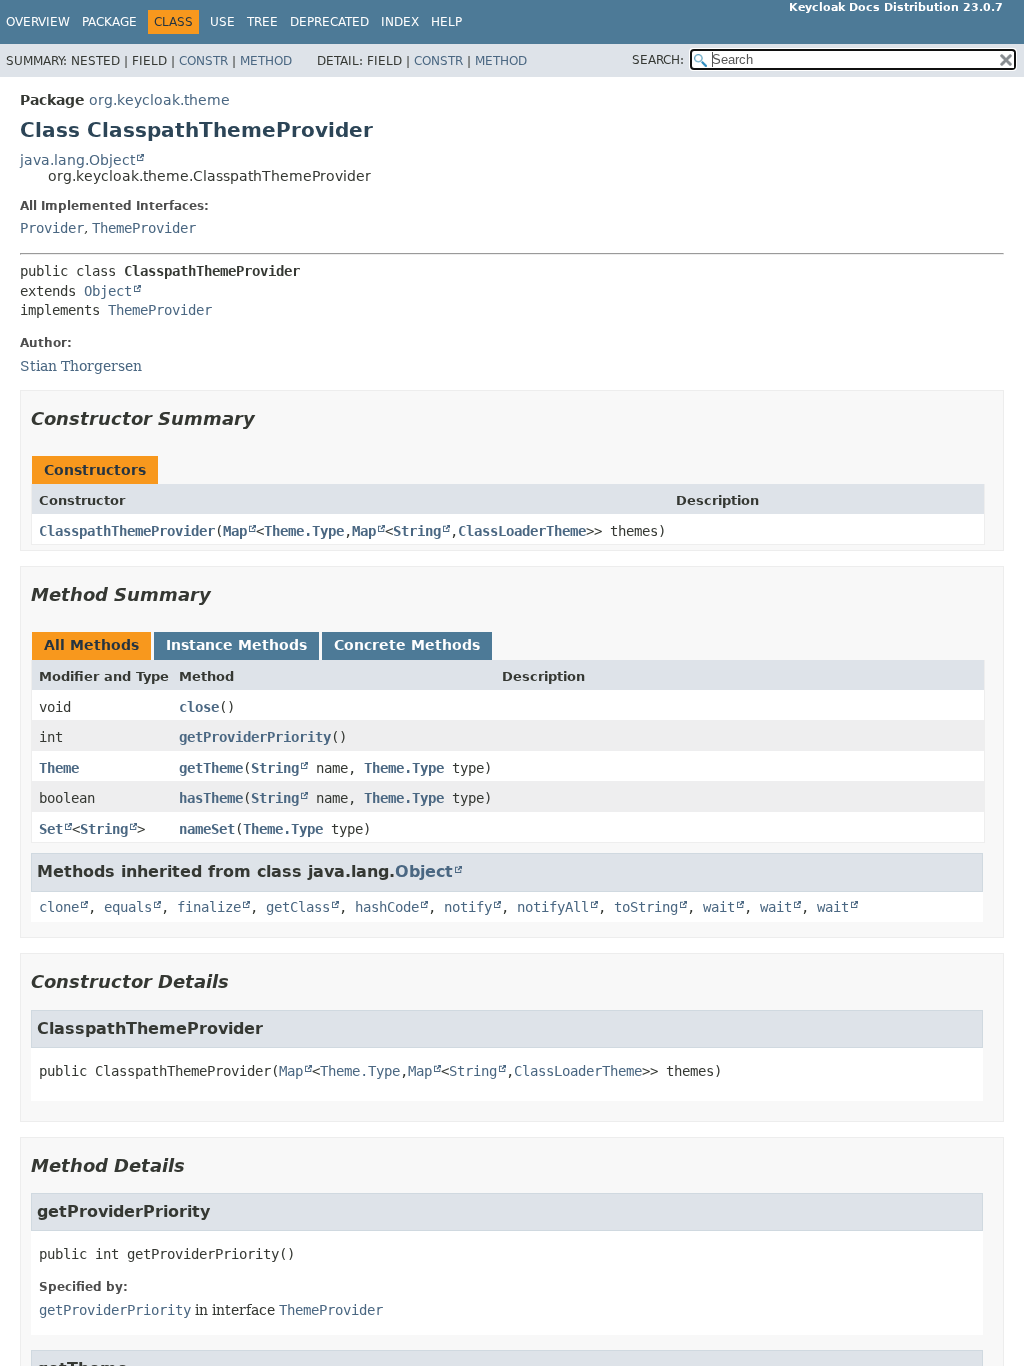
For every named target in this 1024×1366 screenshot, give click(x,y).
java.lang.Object (77, 160)
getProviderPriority (255, 737)
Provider (52, 228)
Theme (59, 768)
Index (400, 22)
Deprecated (329, 22)
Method (266, 61)
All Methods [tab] (91, 645)
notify (468, 907)
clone (59, 907)
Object (108, 291)
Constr (203, 61)
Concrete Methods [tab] (407, 645)
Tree (262, 22)
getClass (298, 907)
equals (128, 907)
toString (646, 907)
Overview (38, 22)
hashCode (387, 907)
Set (51, 829)
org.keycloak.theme (159, 100)
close (199, 707)
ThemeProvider (144, 228)
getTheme (211, 768)
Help (446, 22)
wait (719, 907)
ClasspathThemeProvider (127, 531)
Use (222, 22)
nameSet (207, 829)
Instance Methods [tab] (236, 645)
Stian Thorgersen (81, 366)
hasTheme (211, 798)
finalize (209, 907)
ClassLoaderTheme (522, 531)
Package (109, 22)
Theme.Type (304, 531)
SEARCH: (658, 60)
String (417, 531)
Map (235, 531)
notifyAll (553, 907)
